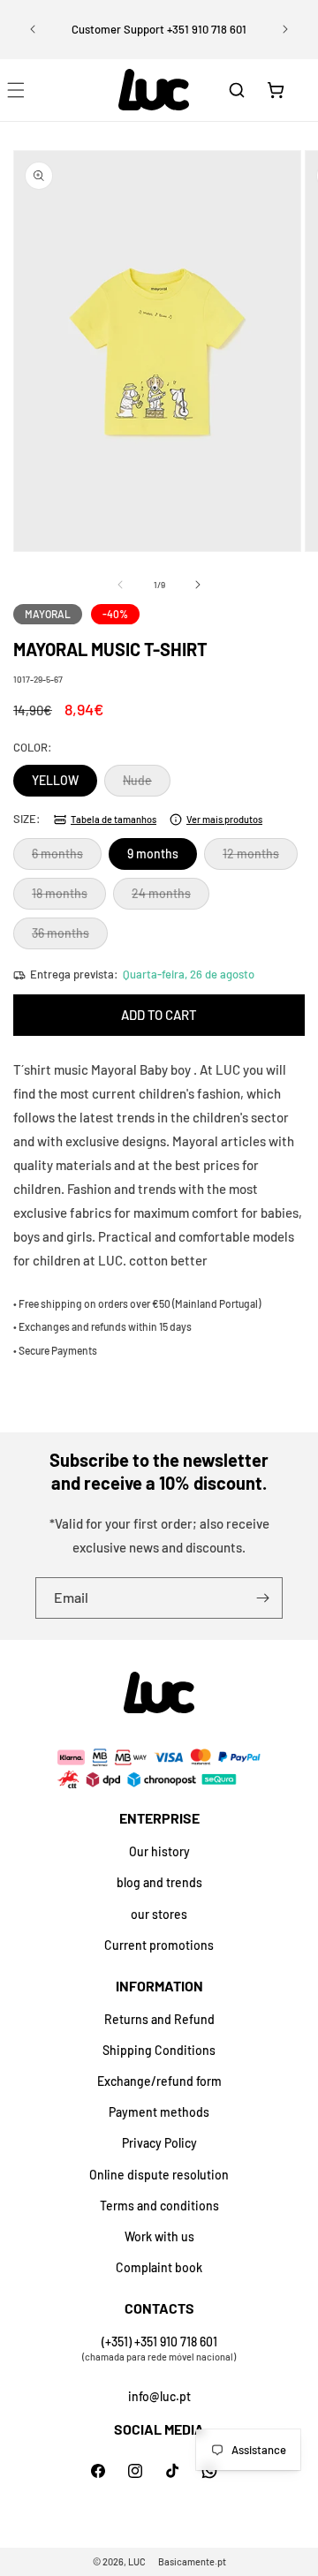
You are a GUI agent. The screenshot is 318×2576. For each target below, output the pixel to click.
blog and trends (159, 1882)
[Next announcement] (285, 29)
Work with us (159, 2236)
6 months (67, 857)
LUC (137, 2561)
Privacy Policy (159, 2143)
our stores (159, 1914)
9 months (153, 854)
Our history (159, 1851)
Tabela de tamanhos (114, 819)
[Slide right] (198, 585)
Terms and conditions (159, 2206)
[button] (237, 90)
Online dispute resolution (159, 2175)
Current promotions (159, 1945)
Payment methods (159, 2112)
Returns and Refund (159, 2019)
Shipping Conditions (159, 2050)
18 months (69, 897)
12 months (260, 857)
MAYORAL (48, 614)
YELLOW (55, 780)
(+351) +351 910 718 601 (159, 2342)
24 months (170, 897)
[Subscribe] (262, 1598)
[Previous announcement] (33, 29)
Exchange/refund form (159, 2081)
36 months (70, 937)
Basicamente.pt (192, 2561)
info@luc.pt (159, 2396)
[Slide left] (120, 585)
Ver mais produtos (224, 819)
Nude (147, 784)
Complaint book (159, 2267)
